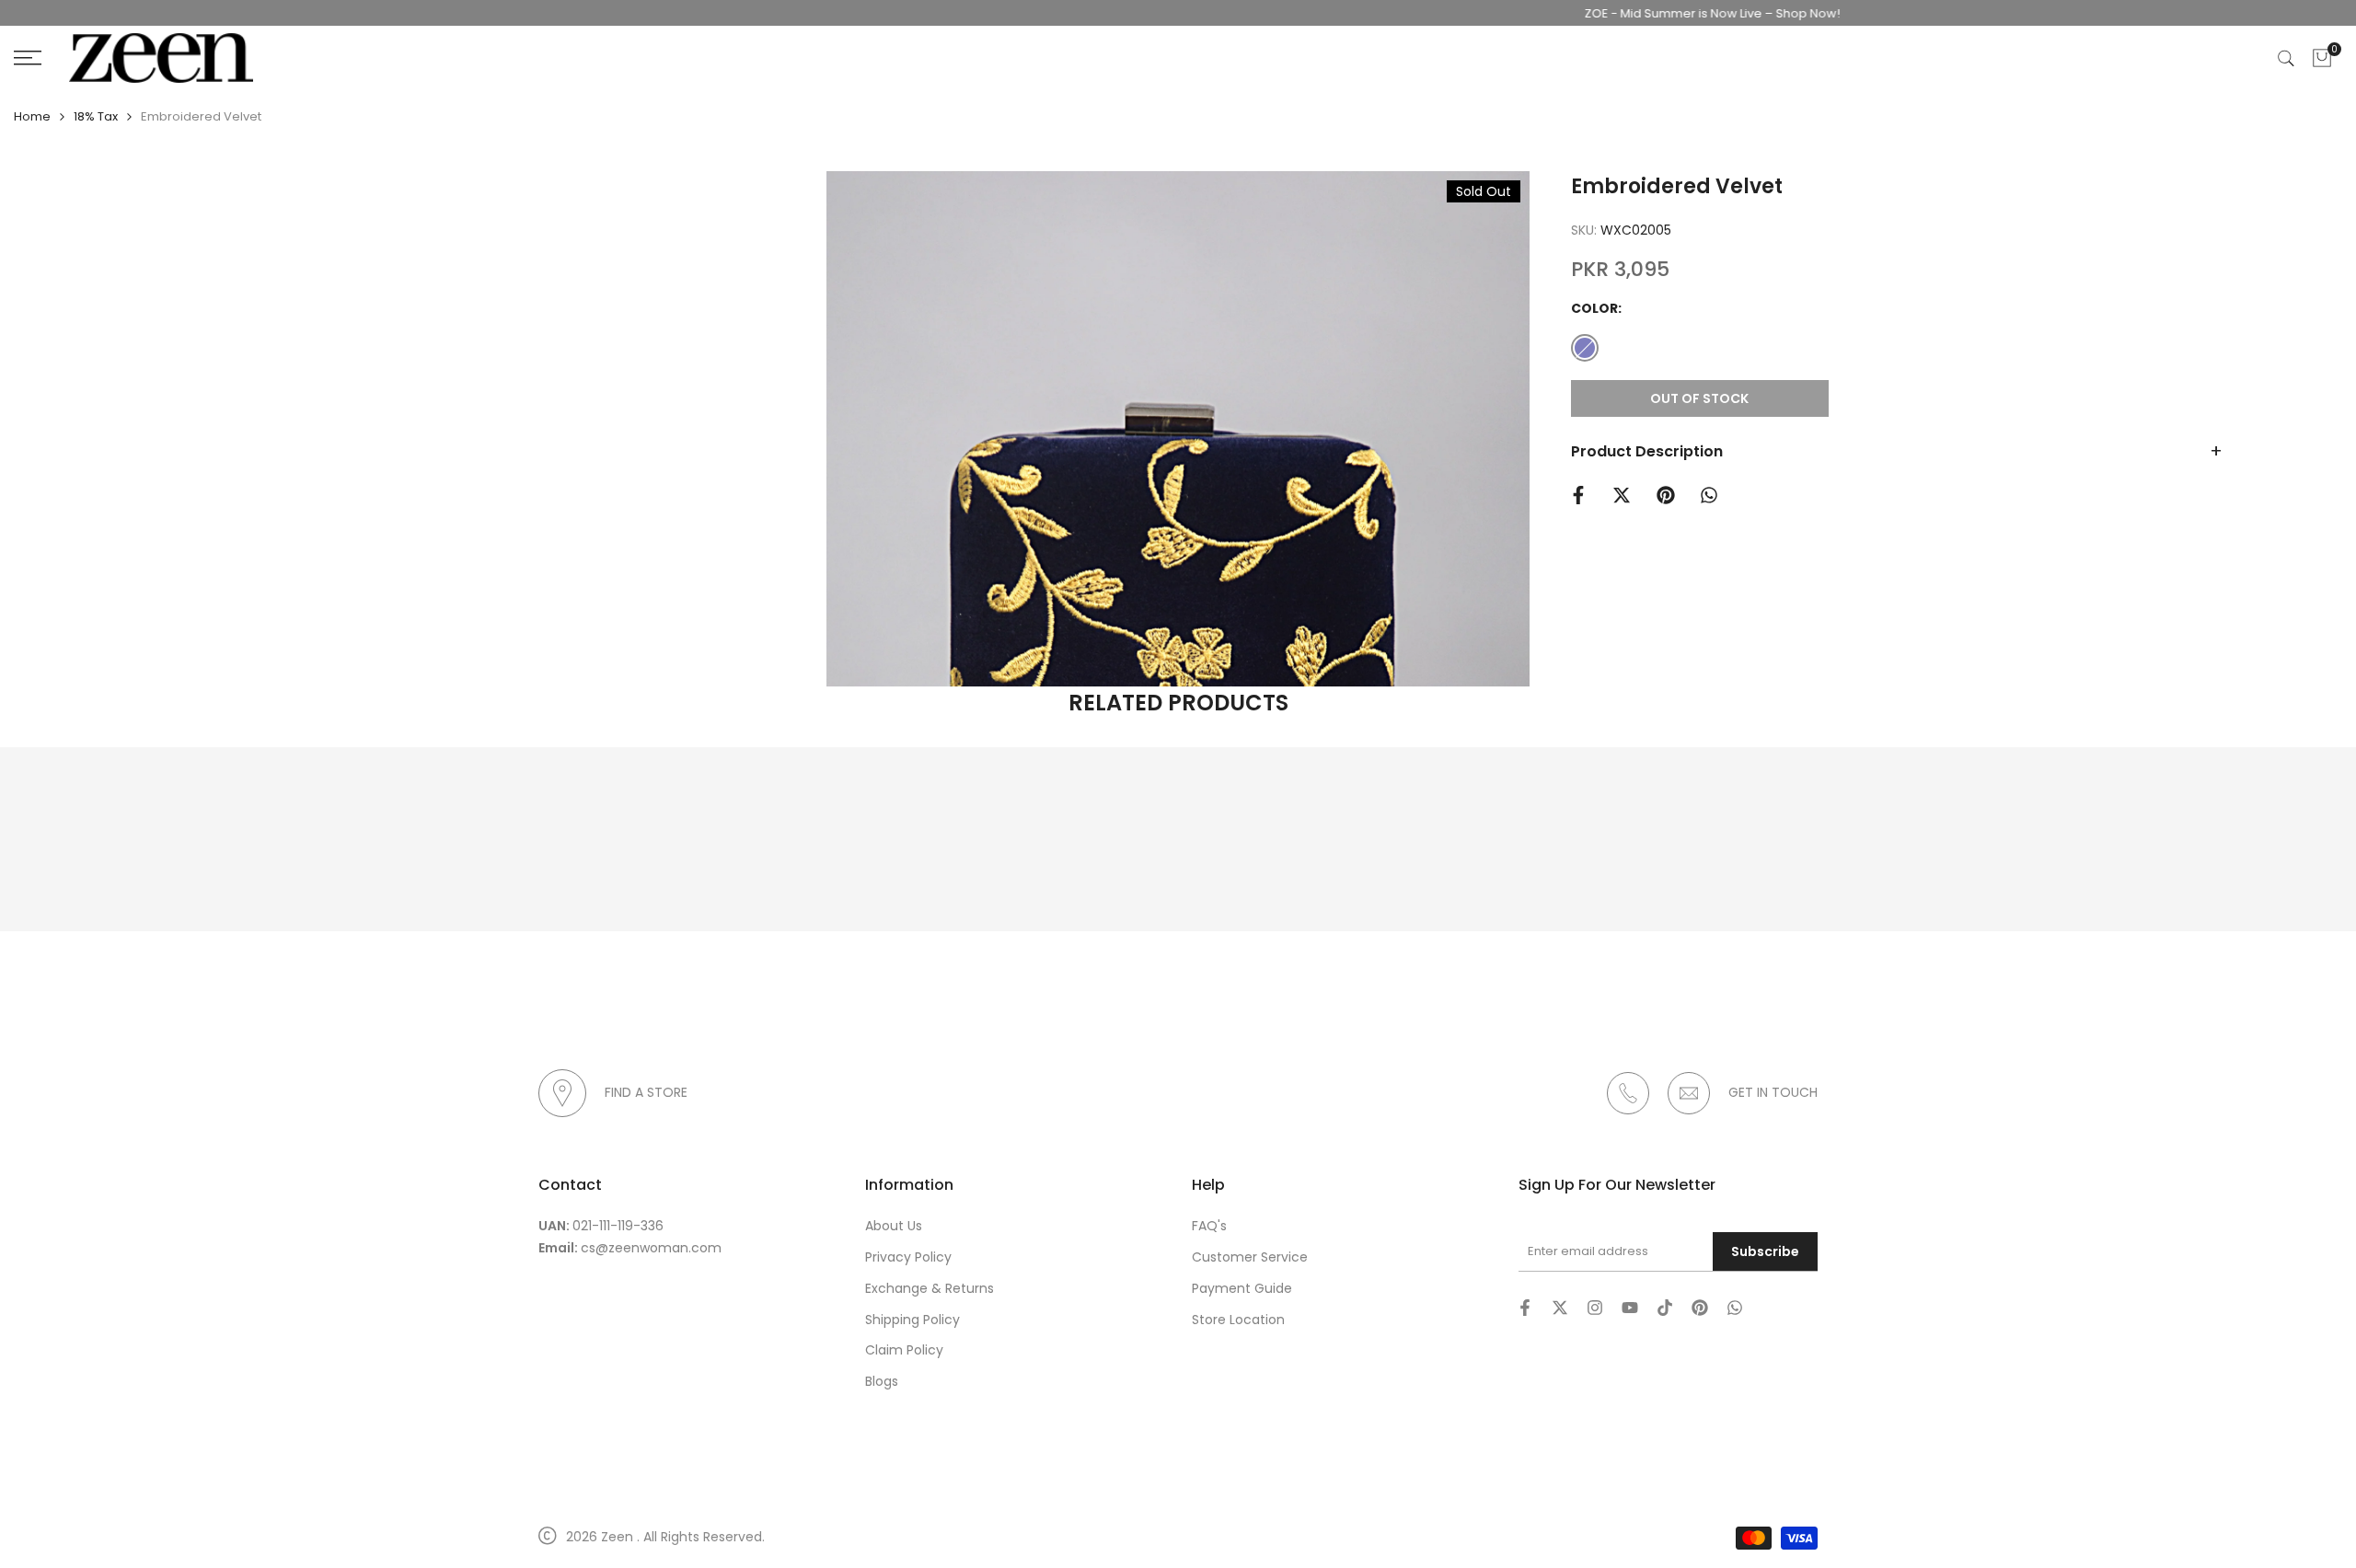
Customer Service (1250, 1257)
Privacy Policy (908, 1257)
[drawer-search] (2286, 58)
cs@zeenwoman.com (651, 1248)
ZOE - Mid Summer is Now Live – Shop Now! (1662, 13)
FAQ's (1209, 1226)
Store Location (1238, 1320)
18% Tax (96, 116)
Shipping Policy (912, 1320)
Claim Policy (904, 1350)
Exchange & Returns (930, 1288)
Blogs (882, 1381)
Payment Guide (1242, 1288)
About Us (894, 1226)
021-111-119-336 (618, 1226)
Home (32, 116)
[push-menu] (28, 58)
